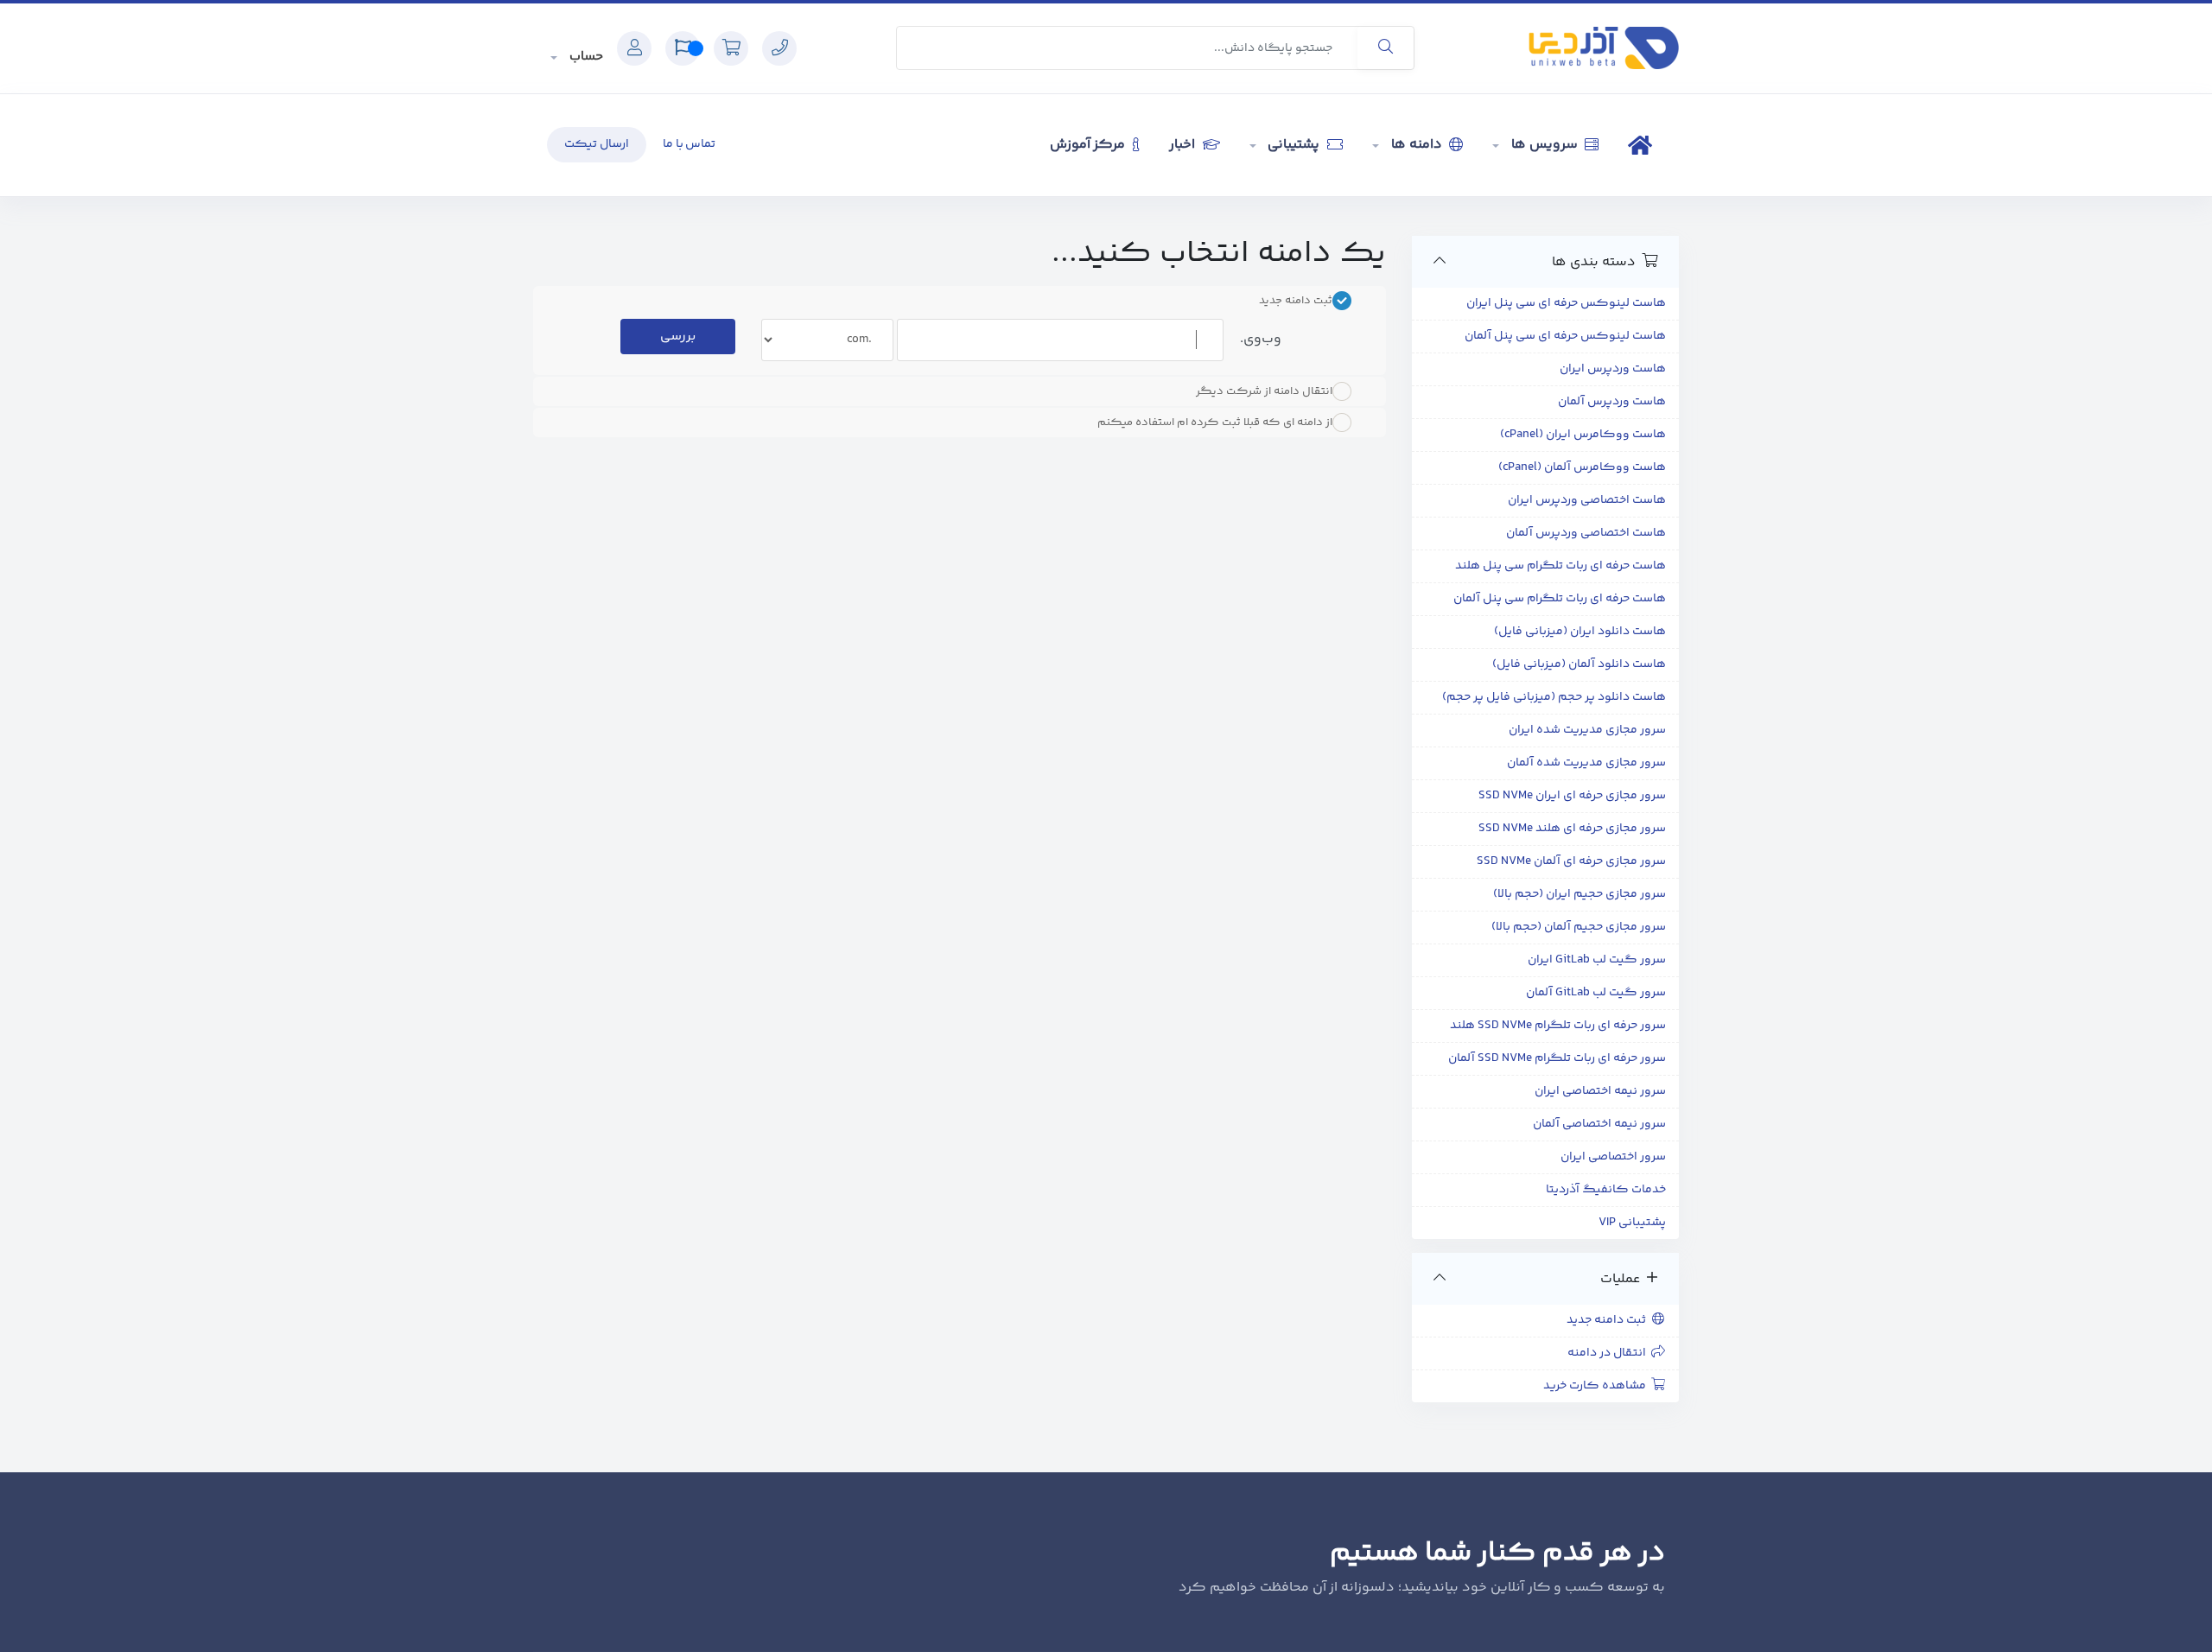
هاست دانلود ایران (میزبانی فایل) (1580, 632)
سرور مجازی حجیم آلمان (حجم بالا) (1579, 927)
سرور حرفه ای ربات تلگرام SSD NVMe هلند (1558, 1026)
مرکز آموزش (1090, 145)
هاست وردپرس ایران (1613, 369)
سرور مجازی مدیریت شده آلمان (1586, 763)
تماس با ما (690, 144)
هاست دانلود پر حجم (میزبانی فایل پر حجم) (1554, 697)
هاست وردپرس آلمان (1612, 402)
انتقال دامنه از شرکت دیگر (1264, 391)
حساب (585, 57)
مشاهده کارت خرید (1597, 1386)
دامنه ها (1416, 145)
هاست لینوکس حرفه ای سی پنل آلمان (1565, 336)
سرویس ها (1544, 145)
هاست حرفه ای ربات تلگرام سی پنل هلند (1560, 566)
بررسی (678, 337)
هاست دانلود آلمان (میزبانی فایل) (1579, 664)
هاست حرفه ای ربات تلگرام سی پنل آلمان (1560, 599)
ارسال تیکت (597, 144)
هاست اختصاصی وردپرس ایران (1587, 500)
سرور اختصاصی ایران (1613, 1157)
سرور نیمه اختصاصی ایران (1600, 1091)
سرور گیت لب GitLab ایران (1597, 960)
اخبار (1184, 145)
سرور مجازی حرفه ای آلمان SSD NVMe (1571, 861)
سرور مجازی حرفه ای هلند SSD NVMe (1572, 829)
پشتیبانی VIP (1632, 1223)
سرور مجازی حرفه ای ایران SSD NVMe (1572, 796)
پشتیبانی (1294, 145)
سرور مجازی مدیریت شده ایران (1587, 730)
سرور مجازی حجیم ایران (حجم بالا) (1580, 894)
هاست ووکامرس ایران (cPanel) (1583, 435)
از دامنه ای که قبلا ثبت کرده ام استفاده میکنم (1215, 423)
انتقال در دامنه (1609, 1353)
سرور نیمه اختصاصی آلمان (1599, 1124)
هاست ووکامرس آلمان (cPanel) (1582, 467)
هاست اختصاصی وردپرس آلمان (1586, 533)
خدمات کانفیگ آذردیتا (1606, 1190)
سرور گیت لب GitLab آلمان (1596, 993)
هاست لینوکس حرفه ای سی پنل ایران (1566, 303)
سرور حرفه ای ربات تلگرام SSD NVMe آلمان (1557, 1058)
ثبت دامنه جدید (1609, 1320)
